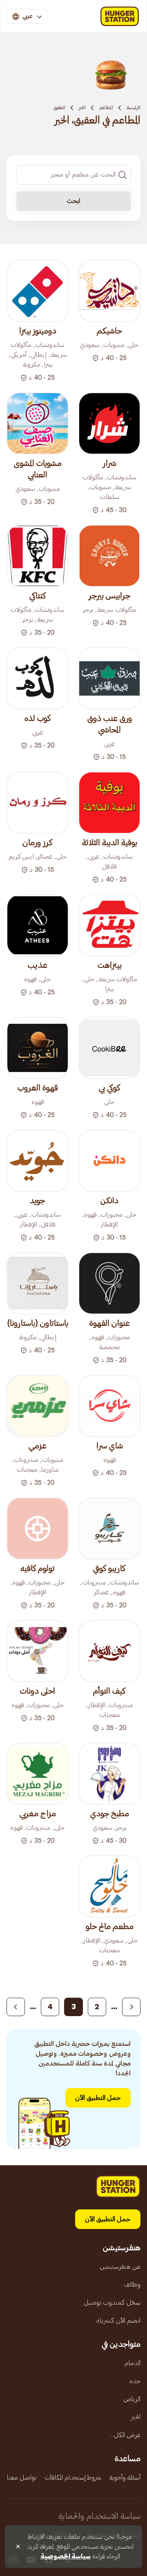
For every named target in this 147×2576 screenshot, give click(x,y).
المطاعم (106, 107)
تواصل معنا (22, 2478)
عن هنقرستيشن (120, 2267)
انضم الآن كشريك (118, 2321)
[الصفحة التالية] (16, 2007)
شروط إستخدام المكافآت (73, 2478)
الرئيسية (134, 107)
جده (135, 2381)
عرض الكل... (125, 2435)
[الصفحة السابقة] (131, 2007)
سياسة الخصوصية (66, 2556)
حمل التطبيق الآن (98, 2098)
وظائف (132, 2285)
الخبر (82, 107)
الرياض (132, 2399)
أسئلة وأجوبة (125, 2478)
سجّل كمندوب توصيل (112, 2303)
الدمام (133, 2363)
